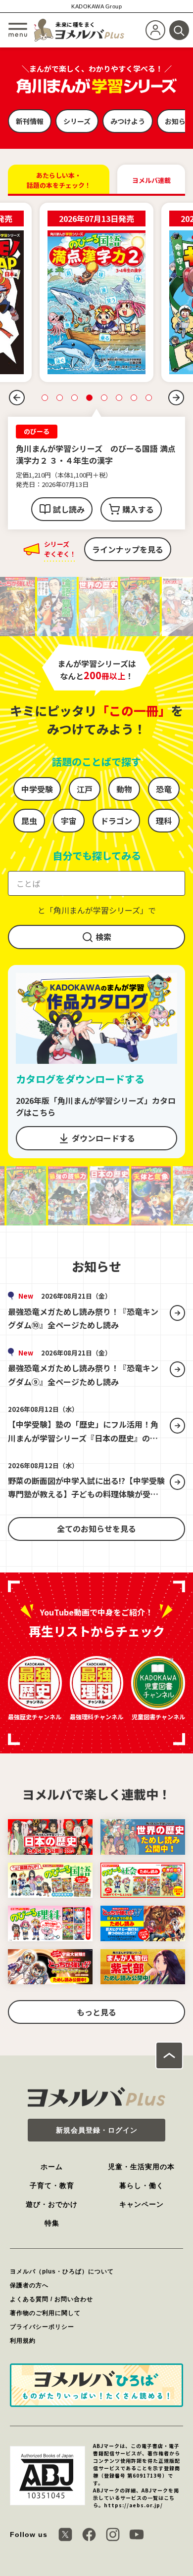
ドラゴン (116, 821)
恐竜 (164, 789)
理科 (164, 821)
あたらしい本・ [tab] (59, 180)
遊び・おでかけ (52, 2204)
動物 (124, 789)
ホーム (52, 2167)
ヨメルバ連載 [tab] (151, 180)
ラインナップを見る (128, 549)
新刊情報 (30, 121)
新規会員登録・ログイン (97, 2130)
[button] (17, 397)
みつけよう (128, 121)
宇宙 (69, 821)
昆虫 (29, 821)
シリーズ (77, 121)
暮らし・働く (142, 2185)
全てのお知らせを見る (96, 1528)
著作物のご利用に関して (45, 2313)
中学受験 (37, 789)
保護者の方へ (29, 2285)
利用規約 (23, 2341)
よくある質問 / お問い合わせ (51, 2299)
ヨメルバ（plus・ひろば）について (62, 2271)
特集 (52, 2223)
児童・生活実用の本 (141, 2167)
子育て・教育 (52, 2185)
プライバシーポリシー (42, 2327)
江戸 (85, 789)
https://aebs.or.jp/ (133, 2505)
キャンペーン (142, 2204)
